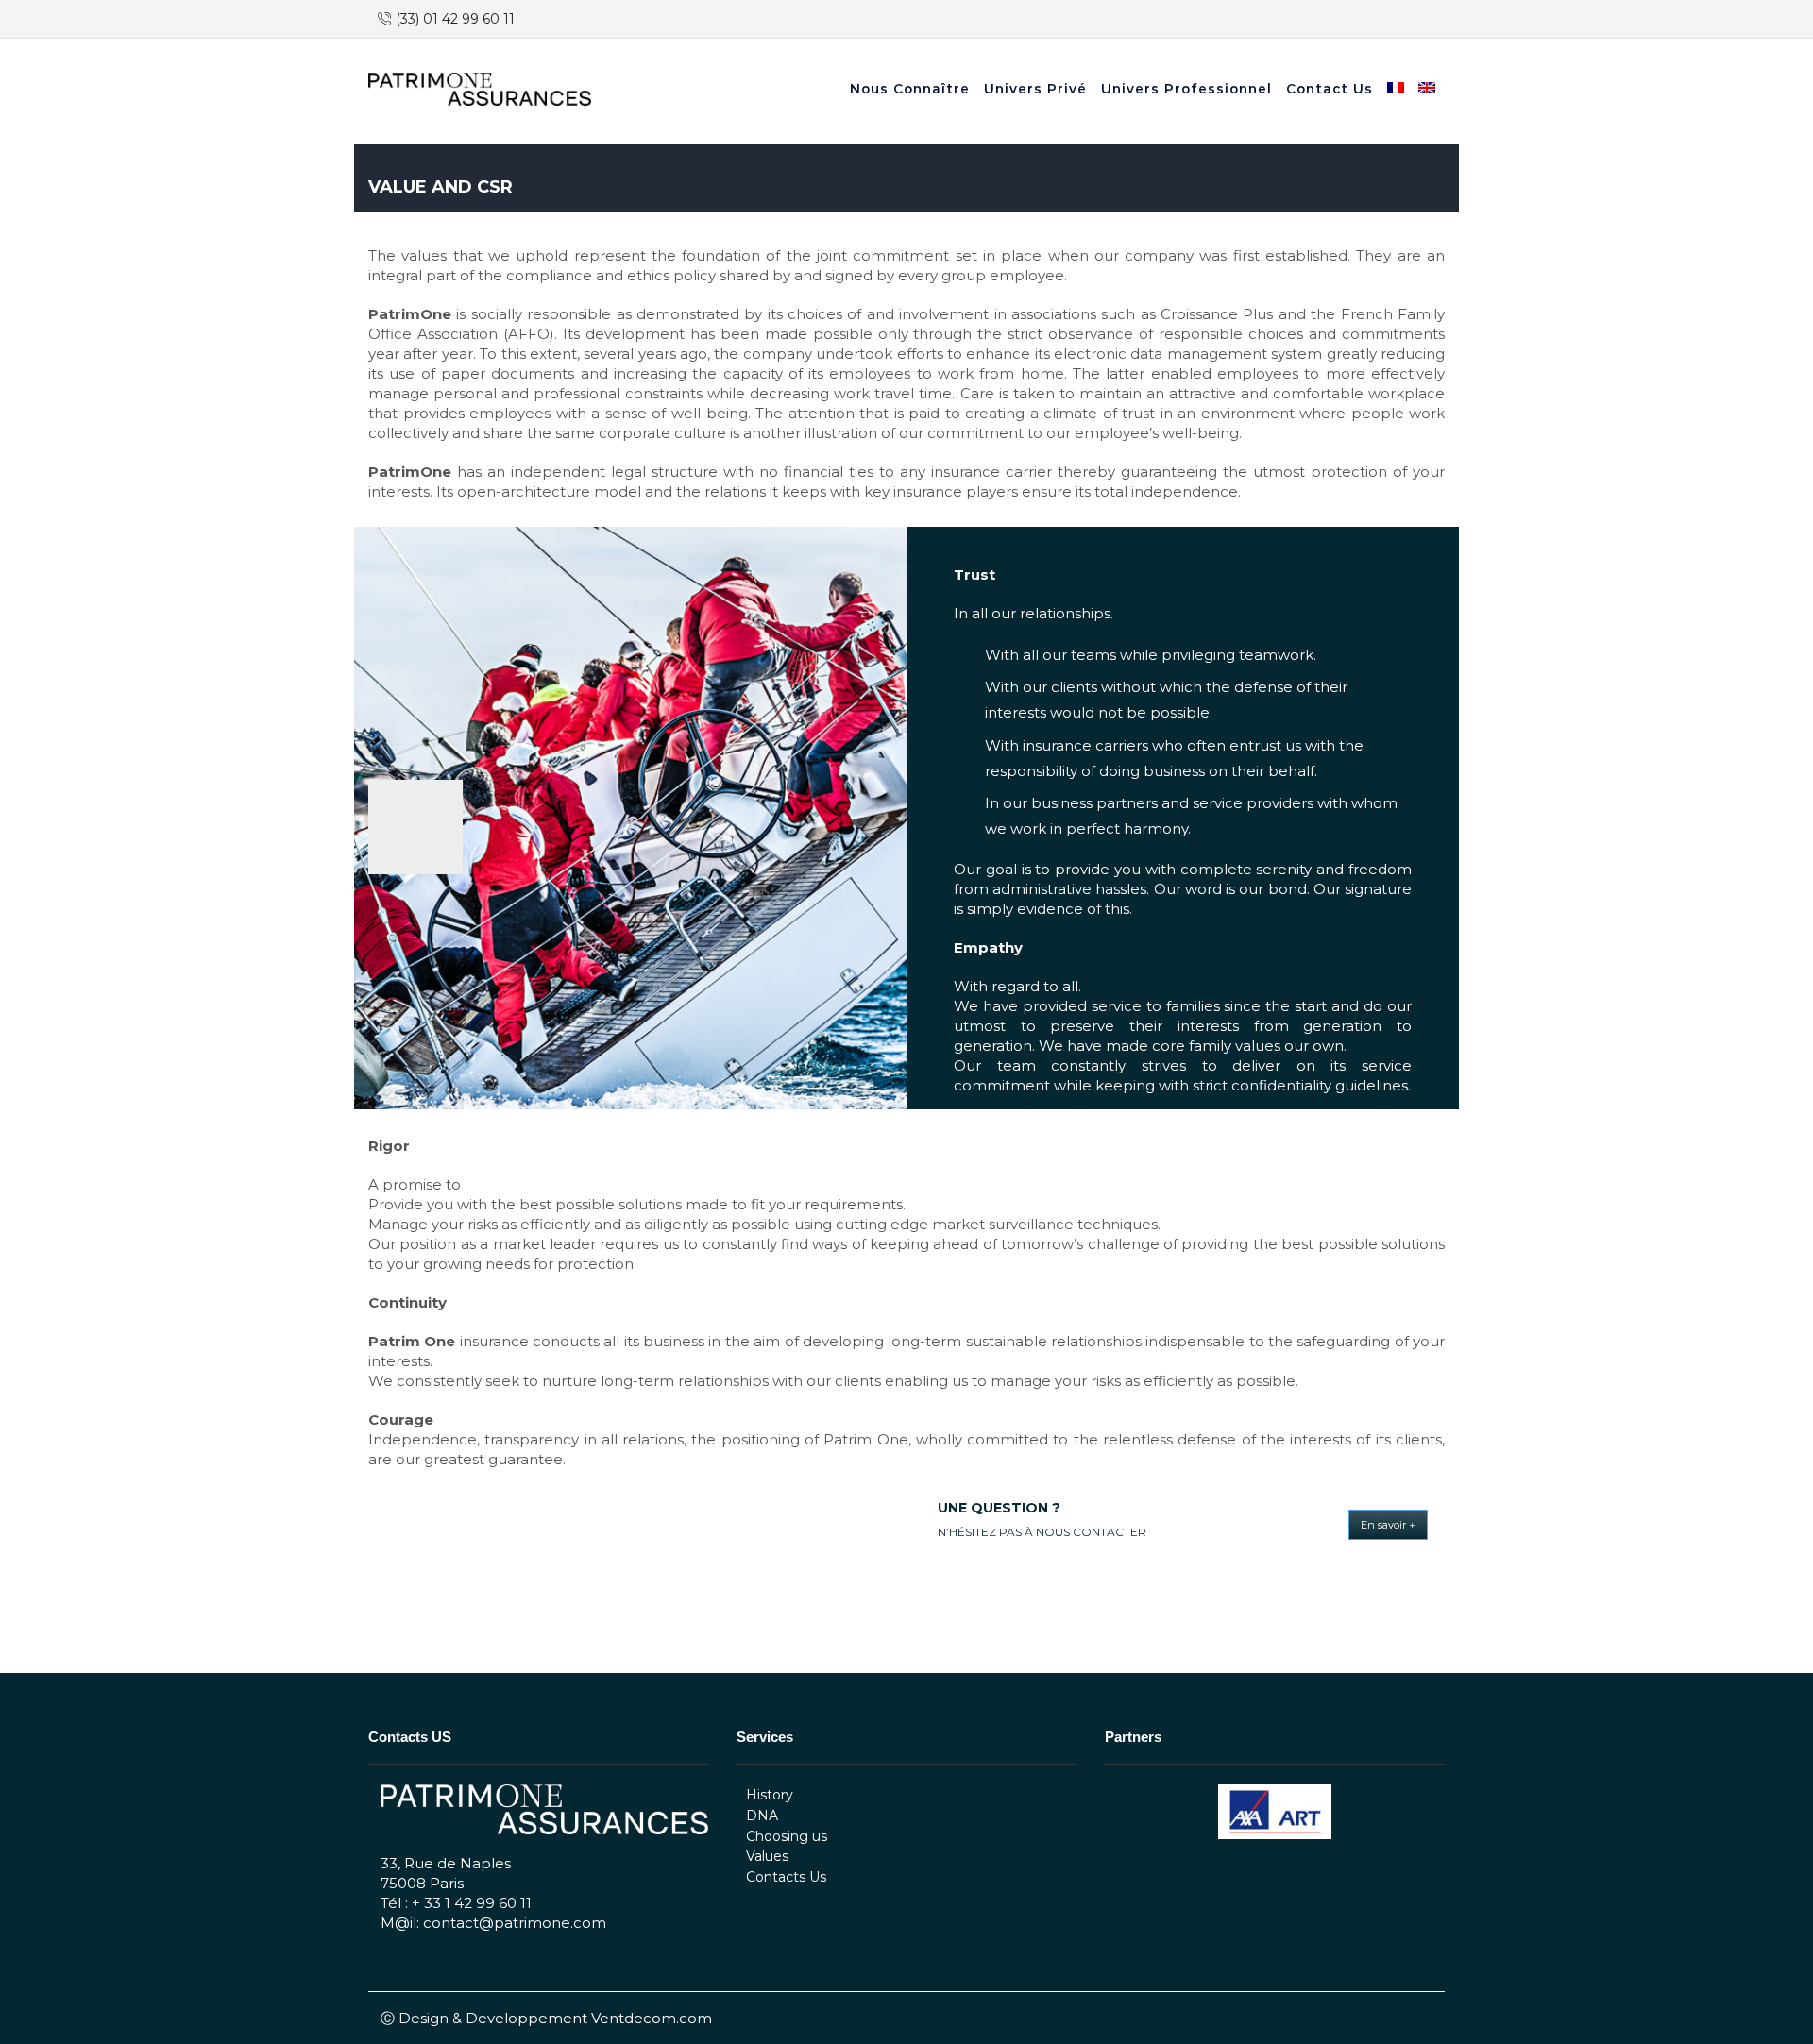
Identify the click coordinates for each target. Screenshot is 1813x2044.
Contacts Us (786, 1877)
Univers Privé (1035, 89)
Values (767, 1856)
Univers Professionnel (1186, 89)
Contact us (1330, 89)
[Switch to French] (1398, 90)
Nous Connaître (910, 89)
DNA (762, 1816)
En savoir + (1388, 1525)
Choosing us (787, 1836)
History (770, 1795)
